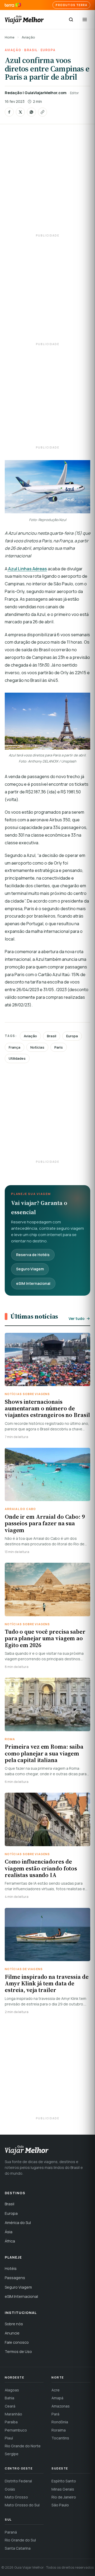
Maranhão (13, 2414)
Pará (55, 2414)
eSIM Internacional (33, 1283)
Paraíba (11, 2422)
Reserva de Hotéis (33, 1255)
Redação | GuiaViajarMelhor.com (36, 93)
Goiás (10, 2489)
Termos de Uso (18, 2351)
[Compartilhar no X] (20, 112)
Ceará (10, 2406)
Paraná (11, 2532)
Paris (59, 1047)
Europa (48, 50)
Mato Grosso (16, 2497)
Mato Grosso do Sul (22, 2505)
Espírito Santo (64, 2481)
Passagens (15, 2278)
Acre (56, 2390)
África (10, 2241)
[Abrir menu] (85, 20)
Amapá (57, 2398)
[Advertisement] (47, 183)
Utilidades (17, 1058)
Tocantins (60, 2438)
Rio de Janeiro (64, 2497)
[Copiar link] (42, 112)
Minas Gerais (63, 2489)
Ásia (9, 2232)
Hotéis (11, 2268)
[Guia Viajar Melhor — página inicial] (24, 20)
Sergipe (12, 2454)
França (15, 1047)
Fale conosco (17, 2342)
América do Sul (18, 2223)
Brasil (31, 50)
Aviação (28, 37)
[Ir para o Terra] (13, 5)
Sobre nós (14, 2324)
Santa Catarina (18, 2548)
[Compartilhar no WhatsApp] (31, 112)
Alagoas (12, 2390)
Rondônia (60, 2422)
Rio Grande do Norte (23, 2446)
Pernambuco (16, 2430)
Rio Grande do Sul (20, 2540)
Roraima (59, 2430)
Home (10, 37)
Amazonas (61, 2406)
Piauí (9, 2438)
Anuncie (12, 2333)
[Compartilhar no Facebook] (9, 112)
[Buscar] (71, 20)
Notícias (37, 1047)
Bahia (9, 2398)
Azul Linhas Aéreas (27, 569)
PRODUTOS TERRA (71, 5)
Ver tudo (77, 1318)
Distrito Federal (18, 2481)
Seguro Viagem (30, 1269)
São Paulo (60, 2505)
